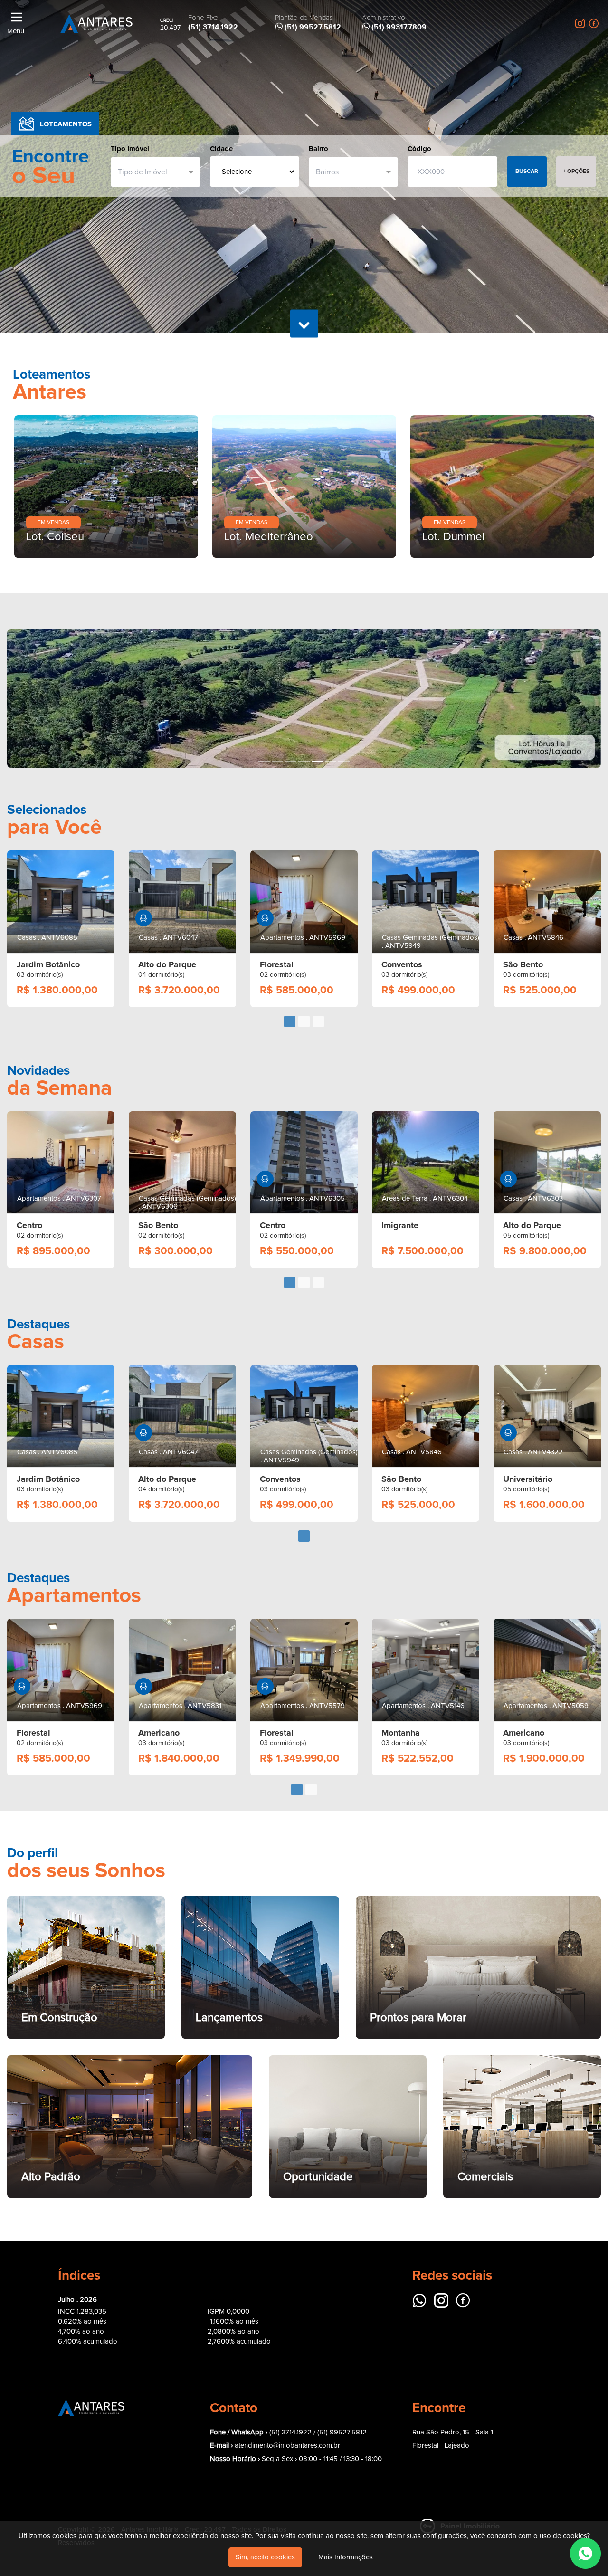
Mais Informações (346, 2557)
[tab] (290, 1021)
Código (419, 149)
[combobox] (152, 172)
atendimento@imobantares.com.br (287, 2446)
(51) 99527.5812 (342, 2432)
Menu (16, 31)
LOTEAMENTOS (66, 124)
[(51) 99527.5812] (585, 2553)
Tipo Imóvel (130, 149)
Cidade (221, 149)
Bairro (318, 149)
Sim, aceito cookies (265, 2557)
